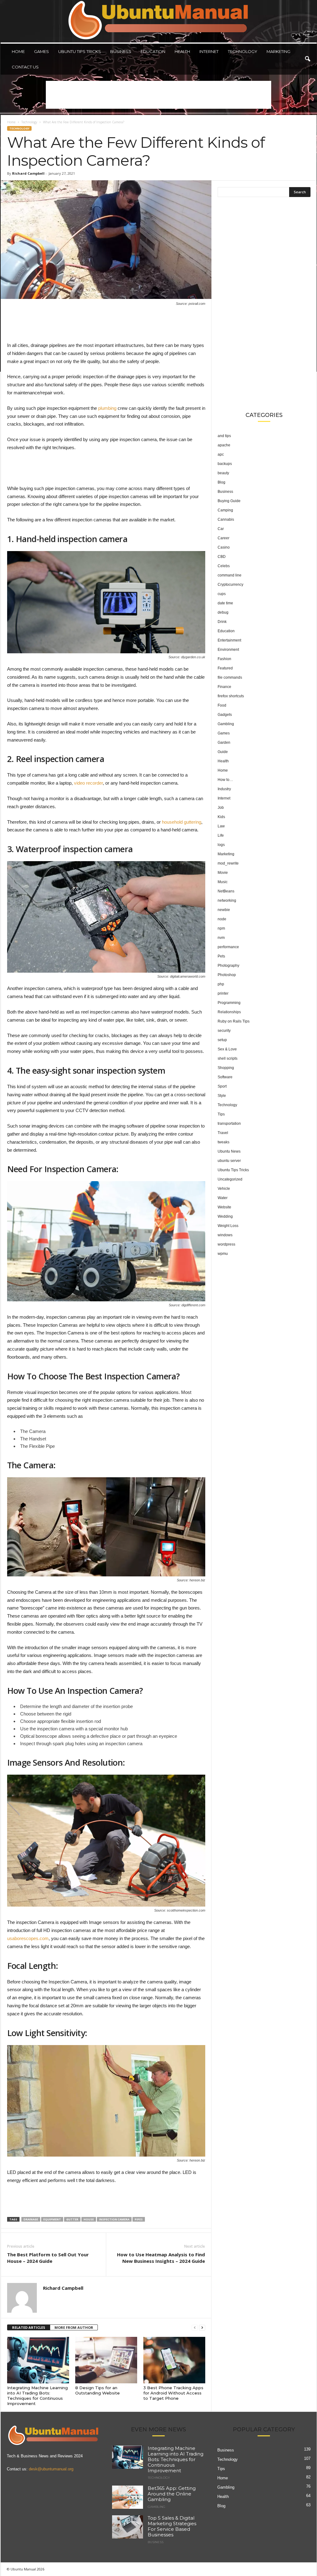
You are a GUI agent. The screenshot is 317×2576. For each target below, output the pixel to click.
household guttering (182, 822)
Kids (221, 817)
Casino (224, 547)
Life (221, 835)
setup (222, 1040)
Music (223, 882)
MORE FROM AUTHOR (74, 2327)
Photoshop (227, 975)
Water (223, 1198)
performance (228, 947)
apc (221, 454)
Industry (224, 789)
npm (221, 928)
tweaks (224, 1142)
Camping (225, 510)
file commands (230, 677)
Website (224, 1207)
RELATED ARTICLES (29, 2327)
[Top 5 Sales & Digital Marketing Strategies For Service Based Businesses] (128, 2527)
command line (230, 575)
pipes (139, 2219)
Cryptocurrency (230, 585)
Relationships (229, 1012)
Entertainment (229, 640)
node (222, 919)
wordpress (226, 1244)
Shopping (226, 1068)
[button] (307, 59)
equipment (52, 2219)
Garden (224, 743)
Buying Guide (229, 501)
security (224, 1031)
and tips (224, 436)
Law (221, 826)
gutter (72, 2219)
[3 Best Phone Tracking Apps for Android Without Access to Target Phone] (174, 2360)
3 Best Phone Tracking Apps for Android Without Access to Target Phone (173, 2393)
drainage (31, 2219)
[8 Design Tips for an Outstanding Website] (106, 2360)
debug (223, 612)
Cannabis (226, 519)
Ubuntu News (229, 1151)
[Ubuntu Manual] (159, 21)
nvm (221, 938)
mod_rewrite (228, 863)
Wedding (225, 1216)
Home (18, 51)
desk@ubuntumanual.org (51, 2469)
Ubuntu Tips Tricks (80, 51)
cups (222, 594)
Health (182, 51)
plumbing (107, 408)
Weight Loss (228, 1226)
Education (153, 51)
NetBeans (226, 891)
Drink (222, 622)
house (89, 2219)
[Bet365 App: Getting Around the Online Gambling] (128, 2497)
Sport (222, 1086)
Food (222, 705)
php (221, 984)
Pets (221, 956)
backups (225, 464)
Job (221, 808)
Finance (224, 687)
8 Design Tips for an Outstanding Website (98, 2390)
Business (121, 51)
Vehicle (224, 1189)
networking (227, 900)
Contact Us (25, 67)
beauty (223, 473)
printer (223, 993)
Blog (221, 482)
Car (221, 529)
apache (224, 445)
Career (224, 538)
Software (225, 1077)
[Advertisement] (158, 95)
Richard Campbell (28, 173)
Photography (228, 966)
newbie (224, 910)
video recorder (88, 783)
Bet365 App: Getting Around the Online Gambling (172, 2494)
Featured (225, 668)
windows (225, 1235)
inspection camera (114, 2219)
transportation (229, 1124)
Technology (243, 51)
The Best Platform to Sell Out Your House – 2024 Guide (48, 2258)
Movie (223, 873)
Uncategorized (230, 1179)
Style (222, 1096)
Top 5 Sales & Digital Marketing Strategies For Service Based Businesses (172, 2526)
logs (221, 845)
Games (41, 51)
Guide (223, 752)
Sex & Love (227, 1049)
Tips (221, 1114)
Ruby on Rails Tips (234, 1021)
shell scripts (228, 1058)
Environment (228, 650)
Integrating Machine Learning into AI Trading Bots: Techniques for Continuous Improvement (37, 2396)
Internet (209, 51)
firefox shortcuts (231, 696)
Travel (223, 1133)
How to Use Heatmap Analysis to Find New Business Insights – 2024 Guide (161, 2258)
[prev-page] (195, 2328)
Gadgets (225, 715)
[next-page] (202, 2328)
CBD (222, 557)
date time (225, 603)
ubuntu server (229, 1161)
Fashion (224, 659)
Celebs (224, 566)
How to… (225, 780)
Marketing (278, 51)
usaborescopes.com (28, 1938)
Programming (229, 1003)
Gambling (226, 724)
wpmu (223, 1254)
